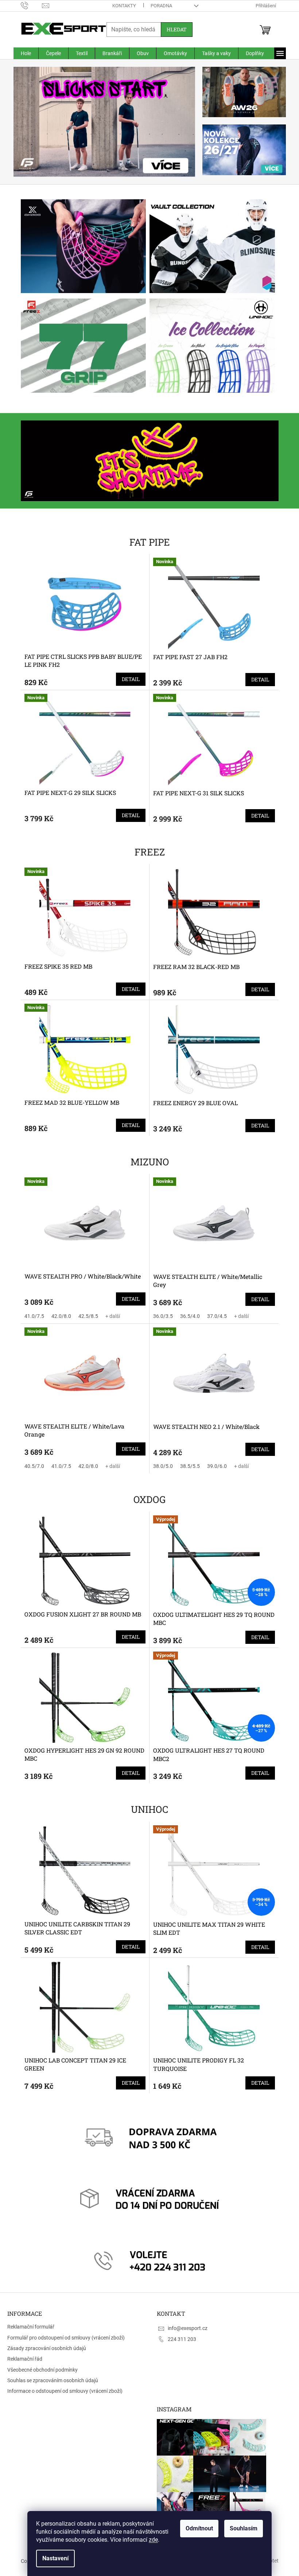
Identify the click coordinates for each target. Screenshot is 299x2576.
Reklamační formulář (31, 2327)
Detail (128, 679)
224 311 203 (179, 2339)
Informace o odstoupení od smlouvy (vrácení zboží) (65, 2391)
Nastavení (53, 2558)
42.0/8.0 (58, 1316)
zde (151, 2540)
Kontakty (121, 6)
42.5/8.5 (85, 1316)
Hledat (174, 29)
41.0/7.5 (31, 1316)
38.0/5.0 (160, 1466)
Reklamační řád (25, 2359)
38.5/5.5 (187, 1466)
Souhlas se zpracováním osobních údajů (53, 2380)
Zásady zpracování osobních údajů (47, 2348)
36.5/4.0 (187, 1316)
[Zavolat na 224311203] (29, 5)
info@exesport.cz (185, 2328)
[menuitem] (23, 53)
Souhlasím (241, 2528)
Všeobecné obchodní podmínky (42, 2370)
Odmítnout (197, 2528)
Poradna (158, 6)
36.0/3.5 (160, 1316)
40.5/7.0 (31, 1466)
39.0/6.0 (214, 1466)
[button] (24, 122)
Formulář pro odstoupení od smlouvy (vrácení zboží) (66, 2338)
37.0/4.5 (214, 1316)
